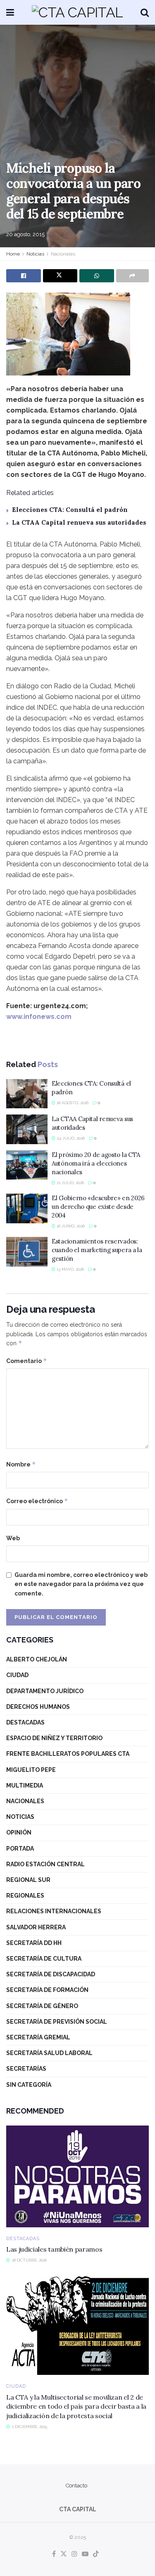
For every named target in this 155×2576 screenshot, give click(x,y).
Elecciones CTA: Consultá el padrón (70, 510)
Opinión (19, 1832)
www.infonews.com (39, 1017)
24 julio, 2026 (70, 1138)
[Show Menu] (10, 12)
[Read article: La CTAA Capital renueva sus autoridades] (27, 1129)
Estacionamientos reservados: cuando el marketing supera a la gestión (97, 1250)
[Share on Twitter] (60, 276)
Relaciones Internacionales (54, 1911)
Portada (20, 1849)
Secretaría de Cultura (44, 1959)
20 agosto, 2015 (25, 234)
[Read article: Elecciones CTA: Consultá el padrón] (27, 1094)
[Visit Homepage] (77, 12)
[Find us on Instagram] (74, 2554)
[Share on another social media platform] (133, 276)
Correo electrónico (37, 1501)
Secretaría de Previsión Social (57, 2022)
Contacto (76, 2486)
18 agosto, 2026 (72, 1103)
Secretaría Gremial (38, 2037)
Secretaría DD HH (34, 1943)
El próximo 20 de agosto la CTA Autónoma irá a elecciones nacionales (96, 1163)
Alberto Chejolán (37, 1659)
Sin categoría (29, 2085)
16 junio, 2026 (70, 1226)
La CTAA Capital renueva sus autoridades (79, 522)
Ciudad (17, 1675)
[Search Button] (145, 12)
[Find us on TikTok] (96, 2554)
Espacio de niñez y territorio (54, 1738)
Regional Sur (28, 1880)
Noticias (35, 254)
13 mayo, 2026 (70, 1269)
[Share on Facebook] (24, 276)
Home (13, 254)
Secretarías (26, 2069)
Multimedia (25, 1785)
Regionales (25, 1896)
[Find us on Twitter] (64, 2554)
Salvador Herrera (36, 1927)
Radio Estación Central (45, 1864)
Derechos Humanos (38, 1707)
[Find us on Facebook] (54, 2554)
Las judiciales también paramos (54, 2249)
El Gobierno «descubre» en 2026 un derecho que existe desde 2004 (98, 1207)
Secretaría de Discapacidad (51, 1974)
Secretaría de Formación (47, 1990)
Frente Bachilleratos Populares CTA (68, 1754)
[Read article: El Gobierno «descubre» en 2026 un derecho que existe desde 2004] (27, 1208)
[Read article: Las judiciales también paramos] (77, 2176)
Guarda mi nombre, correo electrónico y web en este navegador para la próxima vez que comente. (81, 1584)
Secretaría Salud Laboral (49, 2053)
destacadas (25, 1722)
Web (13, 1538)
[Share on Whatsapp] (97, 276)
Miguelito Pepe (31, 1770)
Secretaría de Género (42, 2006)
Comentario (27, 1361)
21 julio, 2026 (70, 1183)
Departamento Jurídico (45, 1691)
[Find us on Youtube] (85, 2554)
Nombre (21, 1464)
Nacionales (63, 254)
